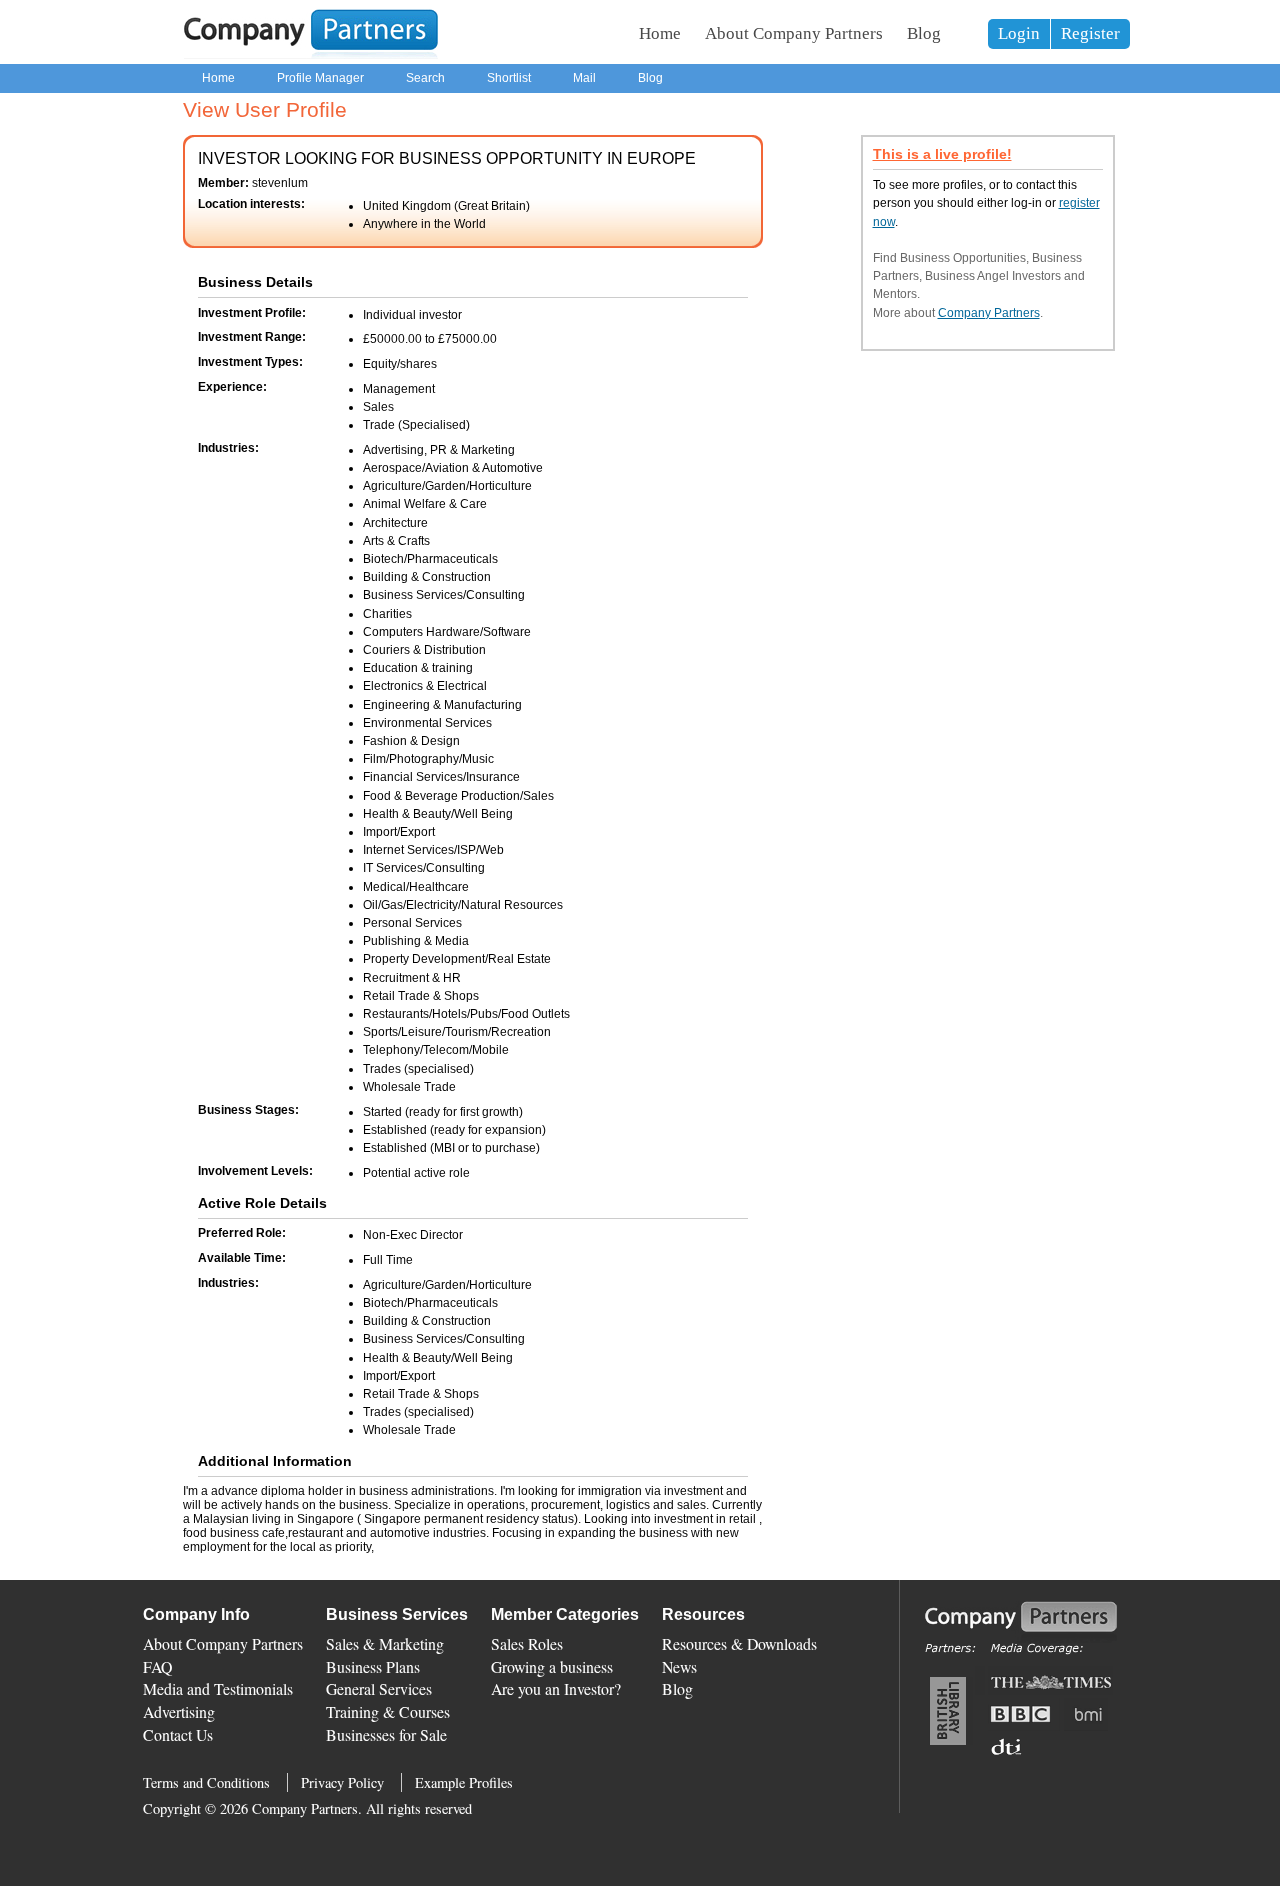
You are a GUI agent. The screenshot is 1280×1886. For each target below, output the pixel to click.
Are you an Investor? (556, 1688)
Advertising (179, 1711)
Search (425, 78)
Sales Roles (527, 1643)
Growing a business (552, 1666)
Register (1090, 33)
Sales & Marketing (385, 1643)
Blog (924, 33)
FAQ (157, 1666)
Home (660, 33)
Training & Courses (388, 1711)
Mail (584, 78)
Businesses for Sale (386, 1734)
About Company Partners (794, 33)
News (679, 1666)
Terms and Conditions (206, 1782)
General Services (379, 1688)
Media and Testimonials (218, 1688)
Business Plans (373, 1666)
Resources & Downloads (739, 1643)
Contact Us (178, 1734)
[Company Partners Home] (311, 55)
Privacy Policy (342, 1782)
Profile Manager (320, 78)
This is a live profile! (942, 154)
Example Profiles (464, 1782)
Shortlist (509, 78)
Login (1019, 33)
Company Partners (989, 313)
